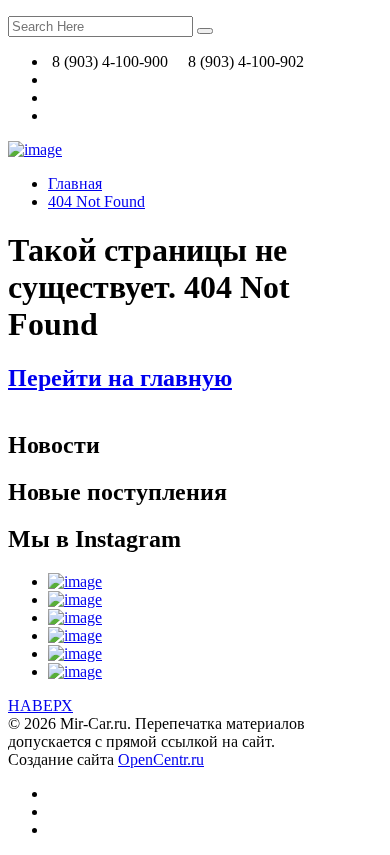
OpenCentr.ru (161, 759)
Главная (75, 183)
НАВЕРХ (40, 705)
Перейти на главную (120, 378)
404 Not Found (96, 201)
